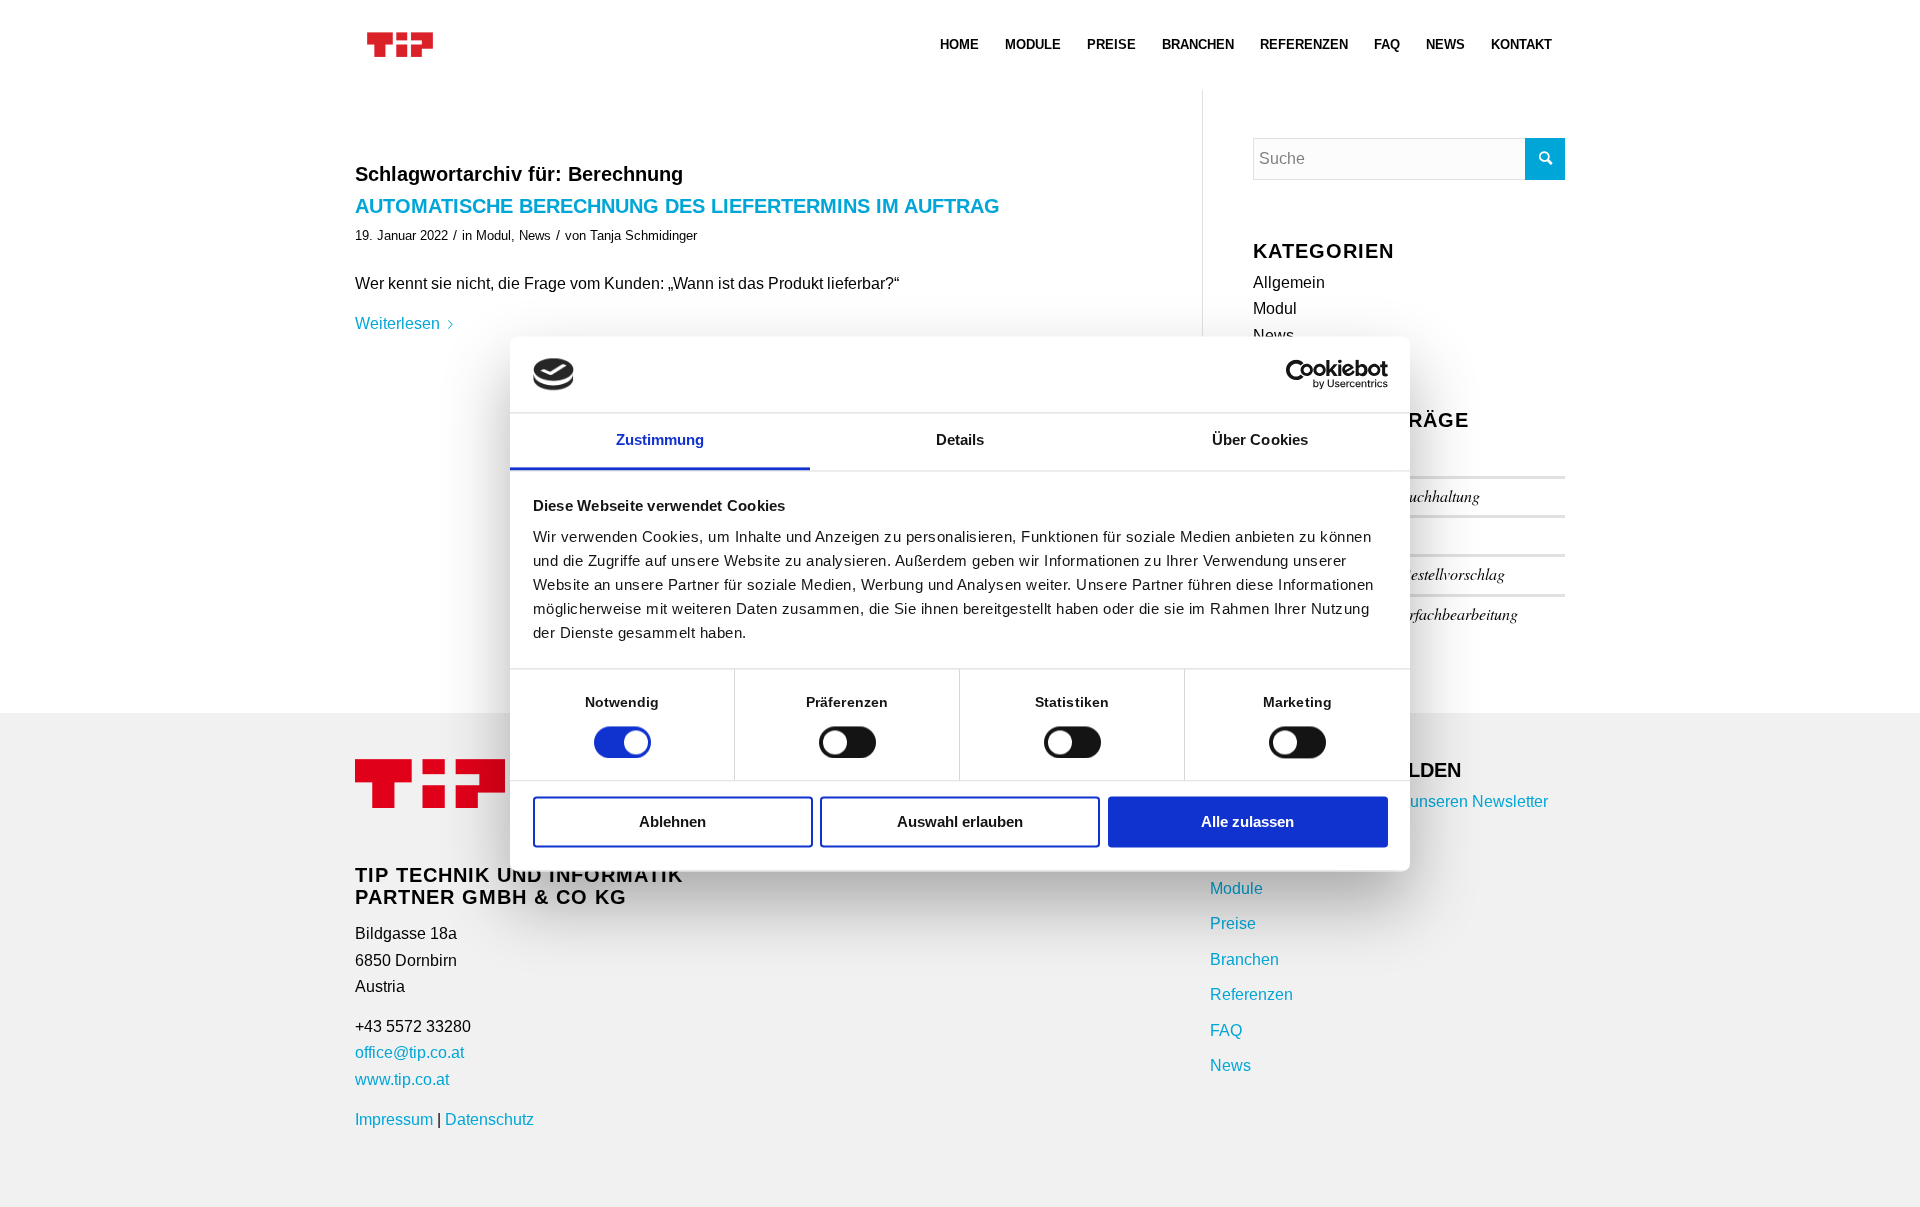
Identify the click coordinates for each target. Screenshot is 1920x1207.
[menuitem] (959, 45)
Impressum (394, 1119)
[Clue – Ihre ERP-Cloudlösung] (400, 45)
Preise (1233, 923)
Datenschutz (489, 1119)
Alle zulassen (1247, 822)
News (535, 235)
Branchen (1244, 959)
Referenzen (1251, 994)
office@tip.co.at (409, 1052)
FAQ (1226, 1030)
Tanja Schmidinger (643, 235)
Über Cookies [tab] (1260, 440)
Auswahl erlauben (960, 822)
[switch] (847, 742)
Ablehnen (672, 822)
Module (1236, 888)
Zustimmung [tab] (660, 440)
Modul (493, 235)
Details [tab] (960, 440)
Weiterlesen (397, 323)
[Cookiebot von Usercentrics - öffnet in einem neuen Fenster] (1300, 374)
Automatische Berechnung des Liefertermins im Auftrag (677, 206)
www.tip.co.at (402, 1079)
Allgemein (1289, 282)
